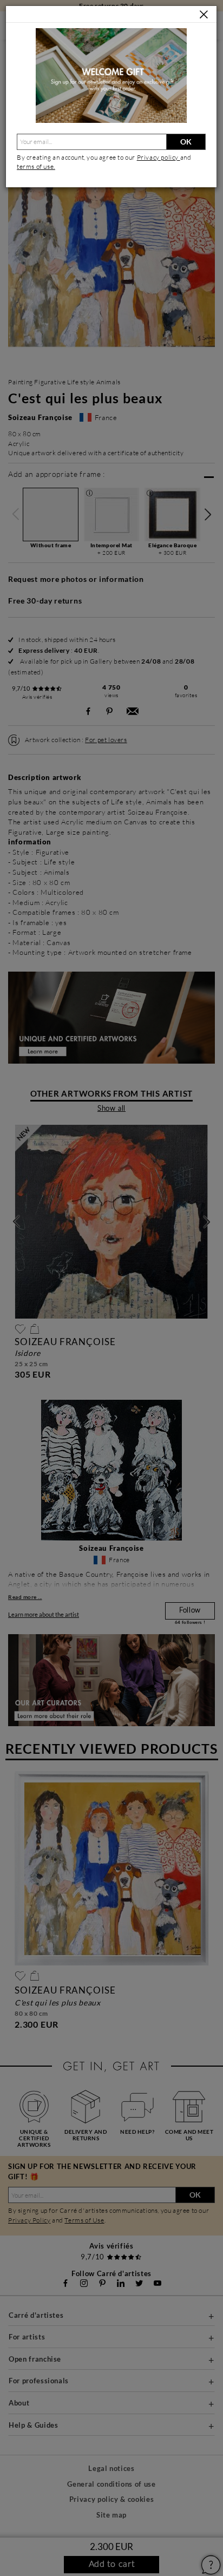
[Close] (204, 15)
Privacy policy (159, 157)
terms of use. (36, 166)
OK (186, 142)
